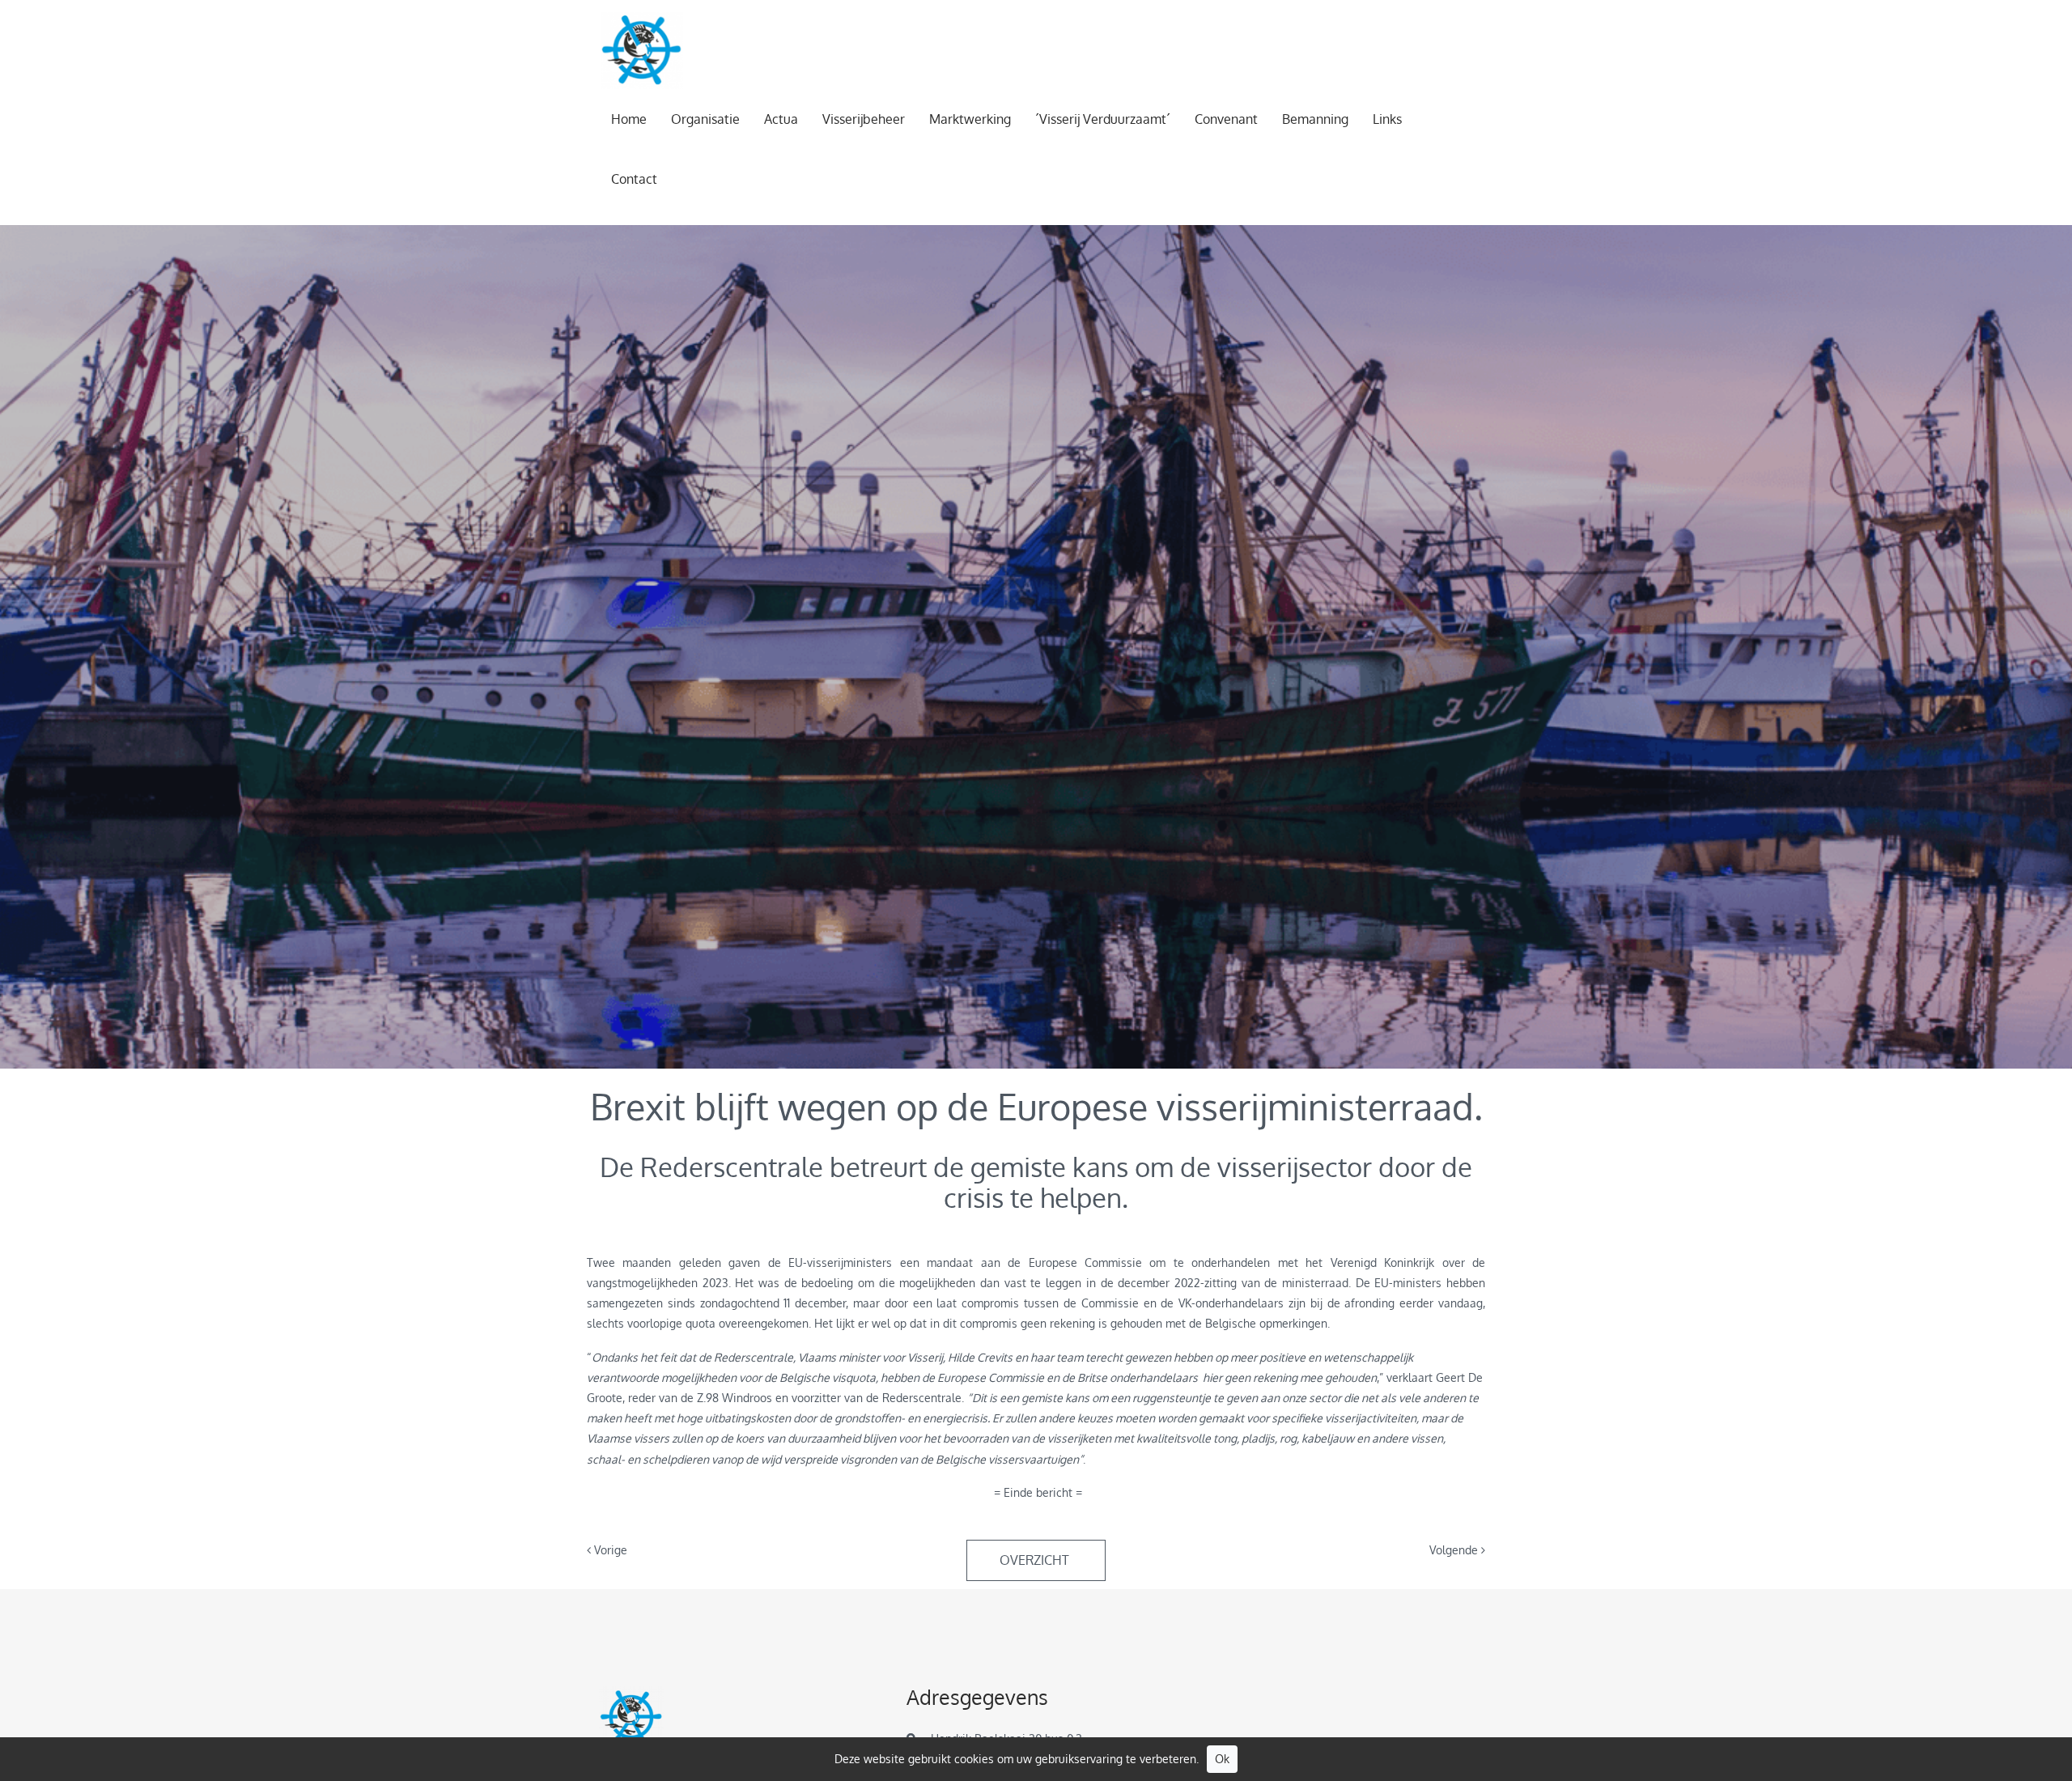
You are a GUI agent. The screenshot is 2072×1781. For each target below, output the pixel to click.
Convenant (1226, 119)
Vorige (609, 1550)
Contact (634, 179)
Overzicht (1036, 1560)
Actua (781, 119)
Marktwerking (970, 119)
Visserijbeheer (864, 119)
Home (629, 119)
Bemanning (1315, 119)
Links (1387, 119)
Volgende (1455, 1550)
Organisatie (705, 119)
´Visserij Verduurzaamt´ (1103, 119)
